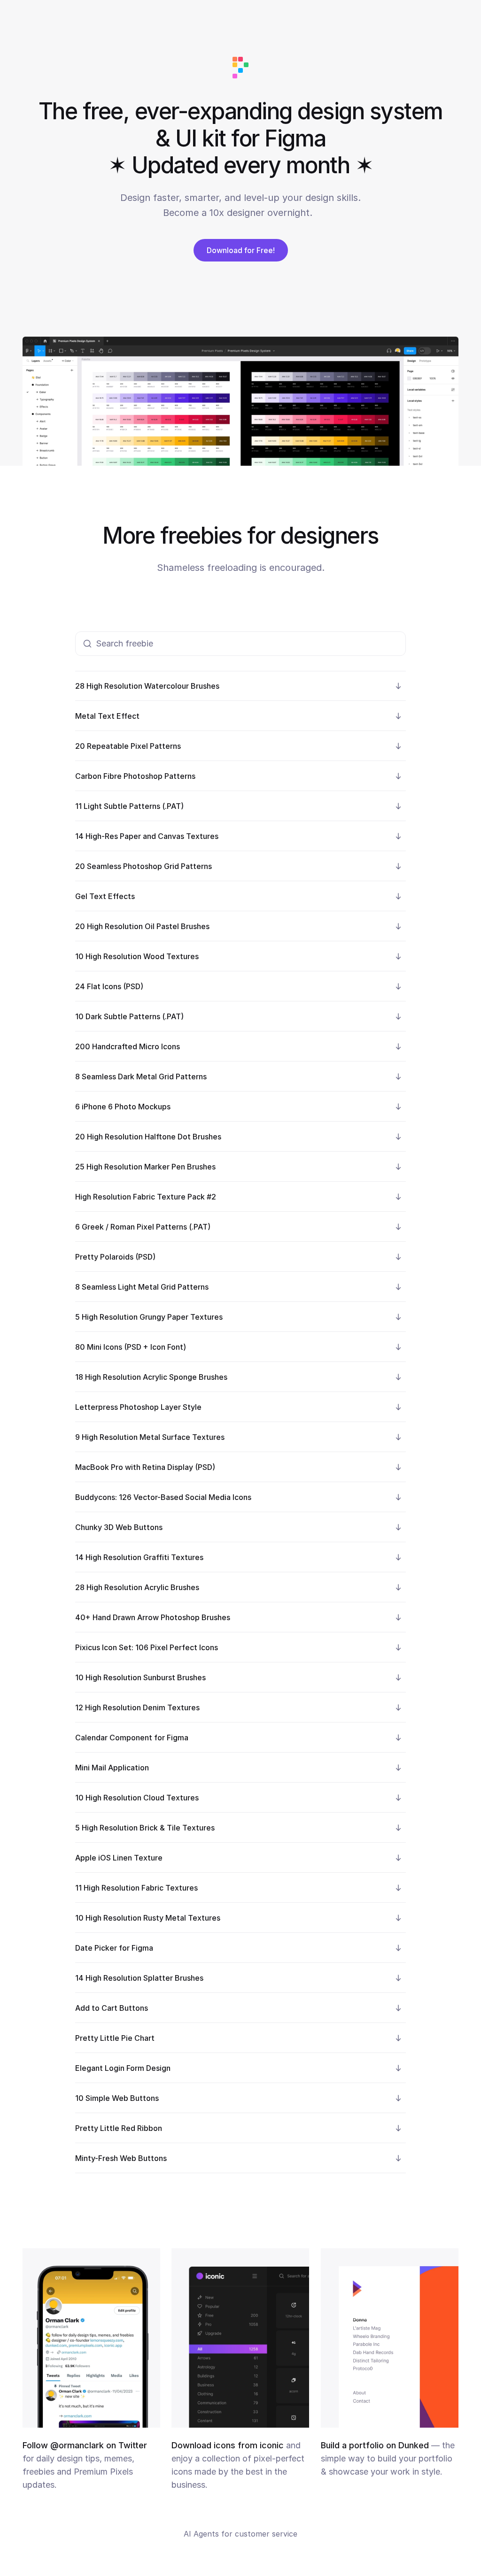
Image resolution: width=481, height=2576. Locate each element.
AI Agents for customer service (240, 2534)
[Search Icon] (240, 644)
